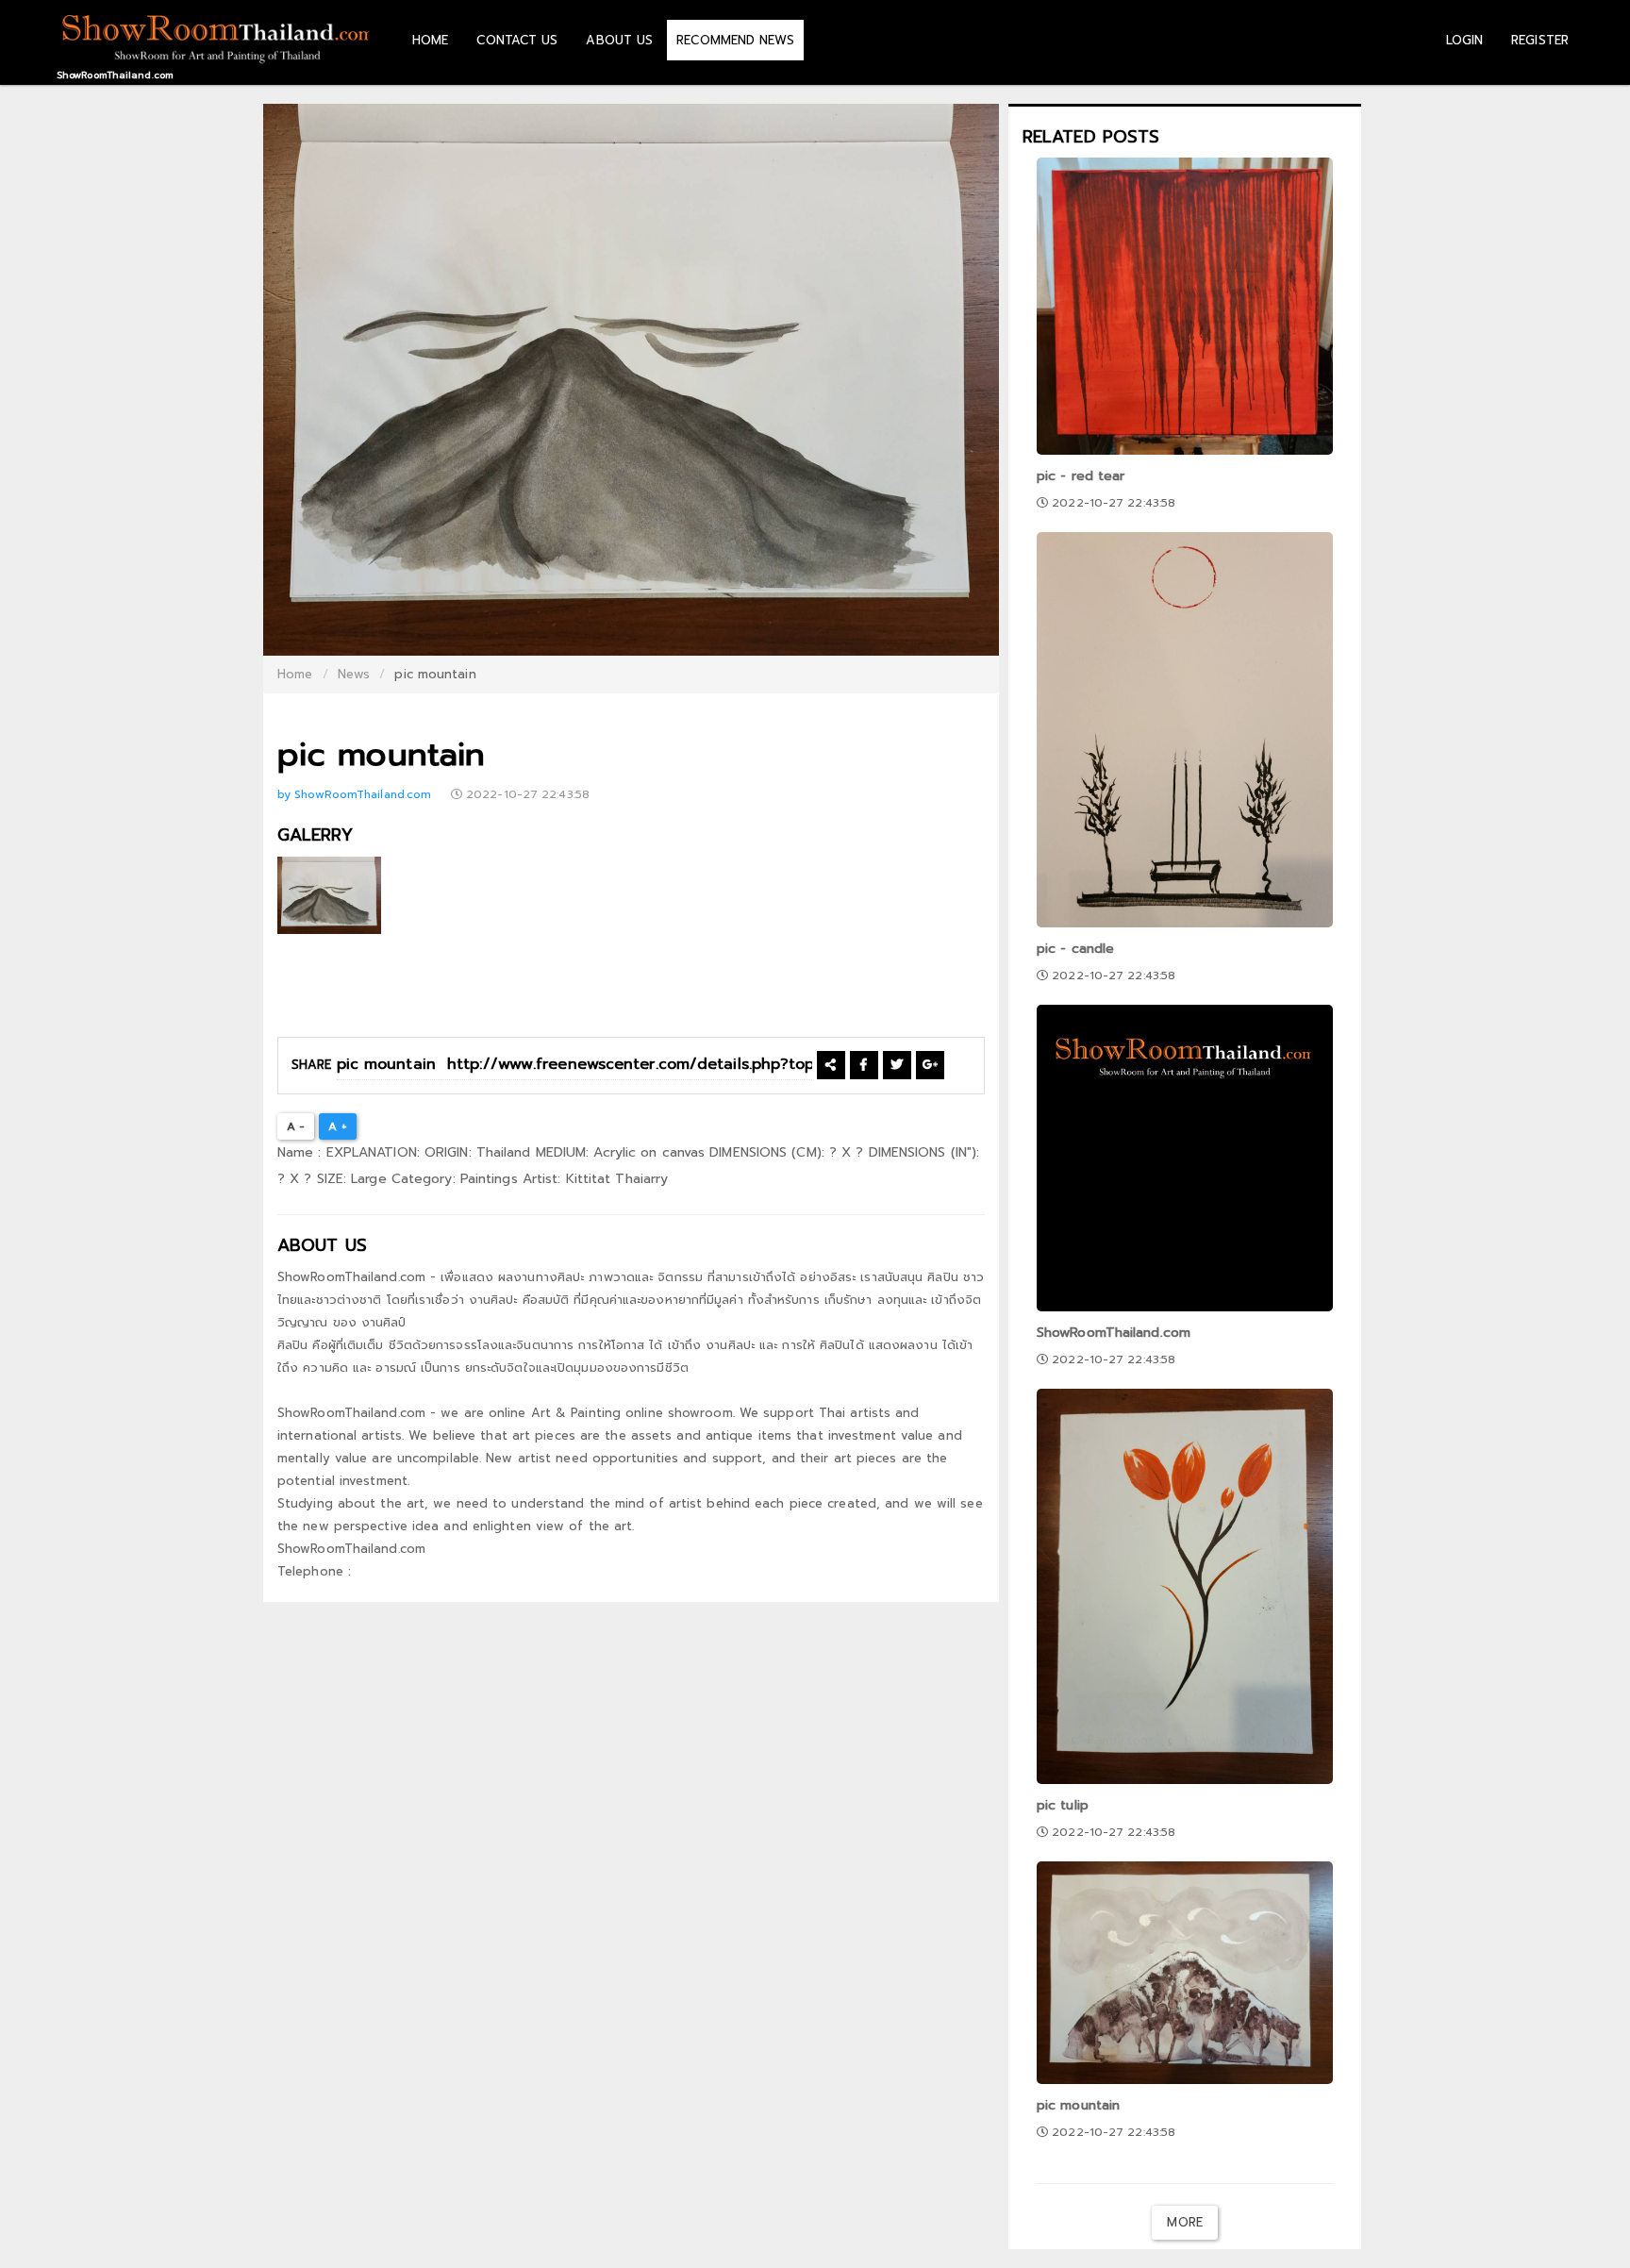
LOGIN (1465, 40)
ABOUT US (619, 40)
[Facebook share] (864, 1065)
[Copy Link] (831, 1065)
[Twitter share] (897, 1065)
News (354, 674)
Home (295, 674)
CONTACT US (517, 40)
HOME (430, 40)
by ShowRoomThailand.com (356, 794)
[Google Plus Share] (930, 1065)
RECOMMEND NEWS (735, 40)
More (1184, 2222)
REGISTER (1540, 40)
